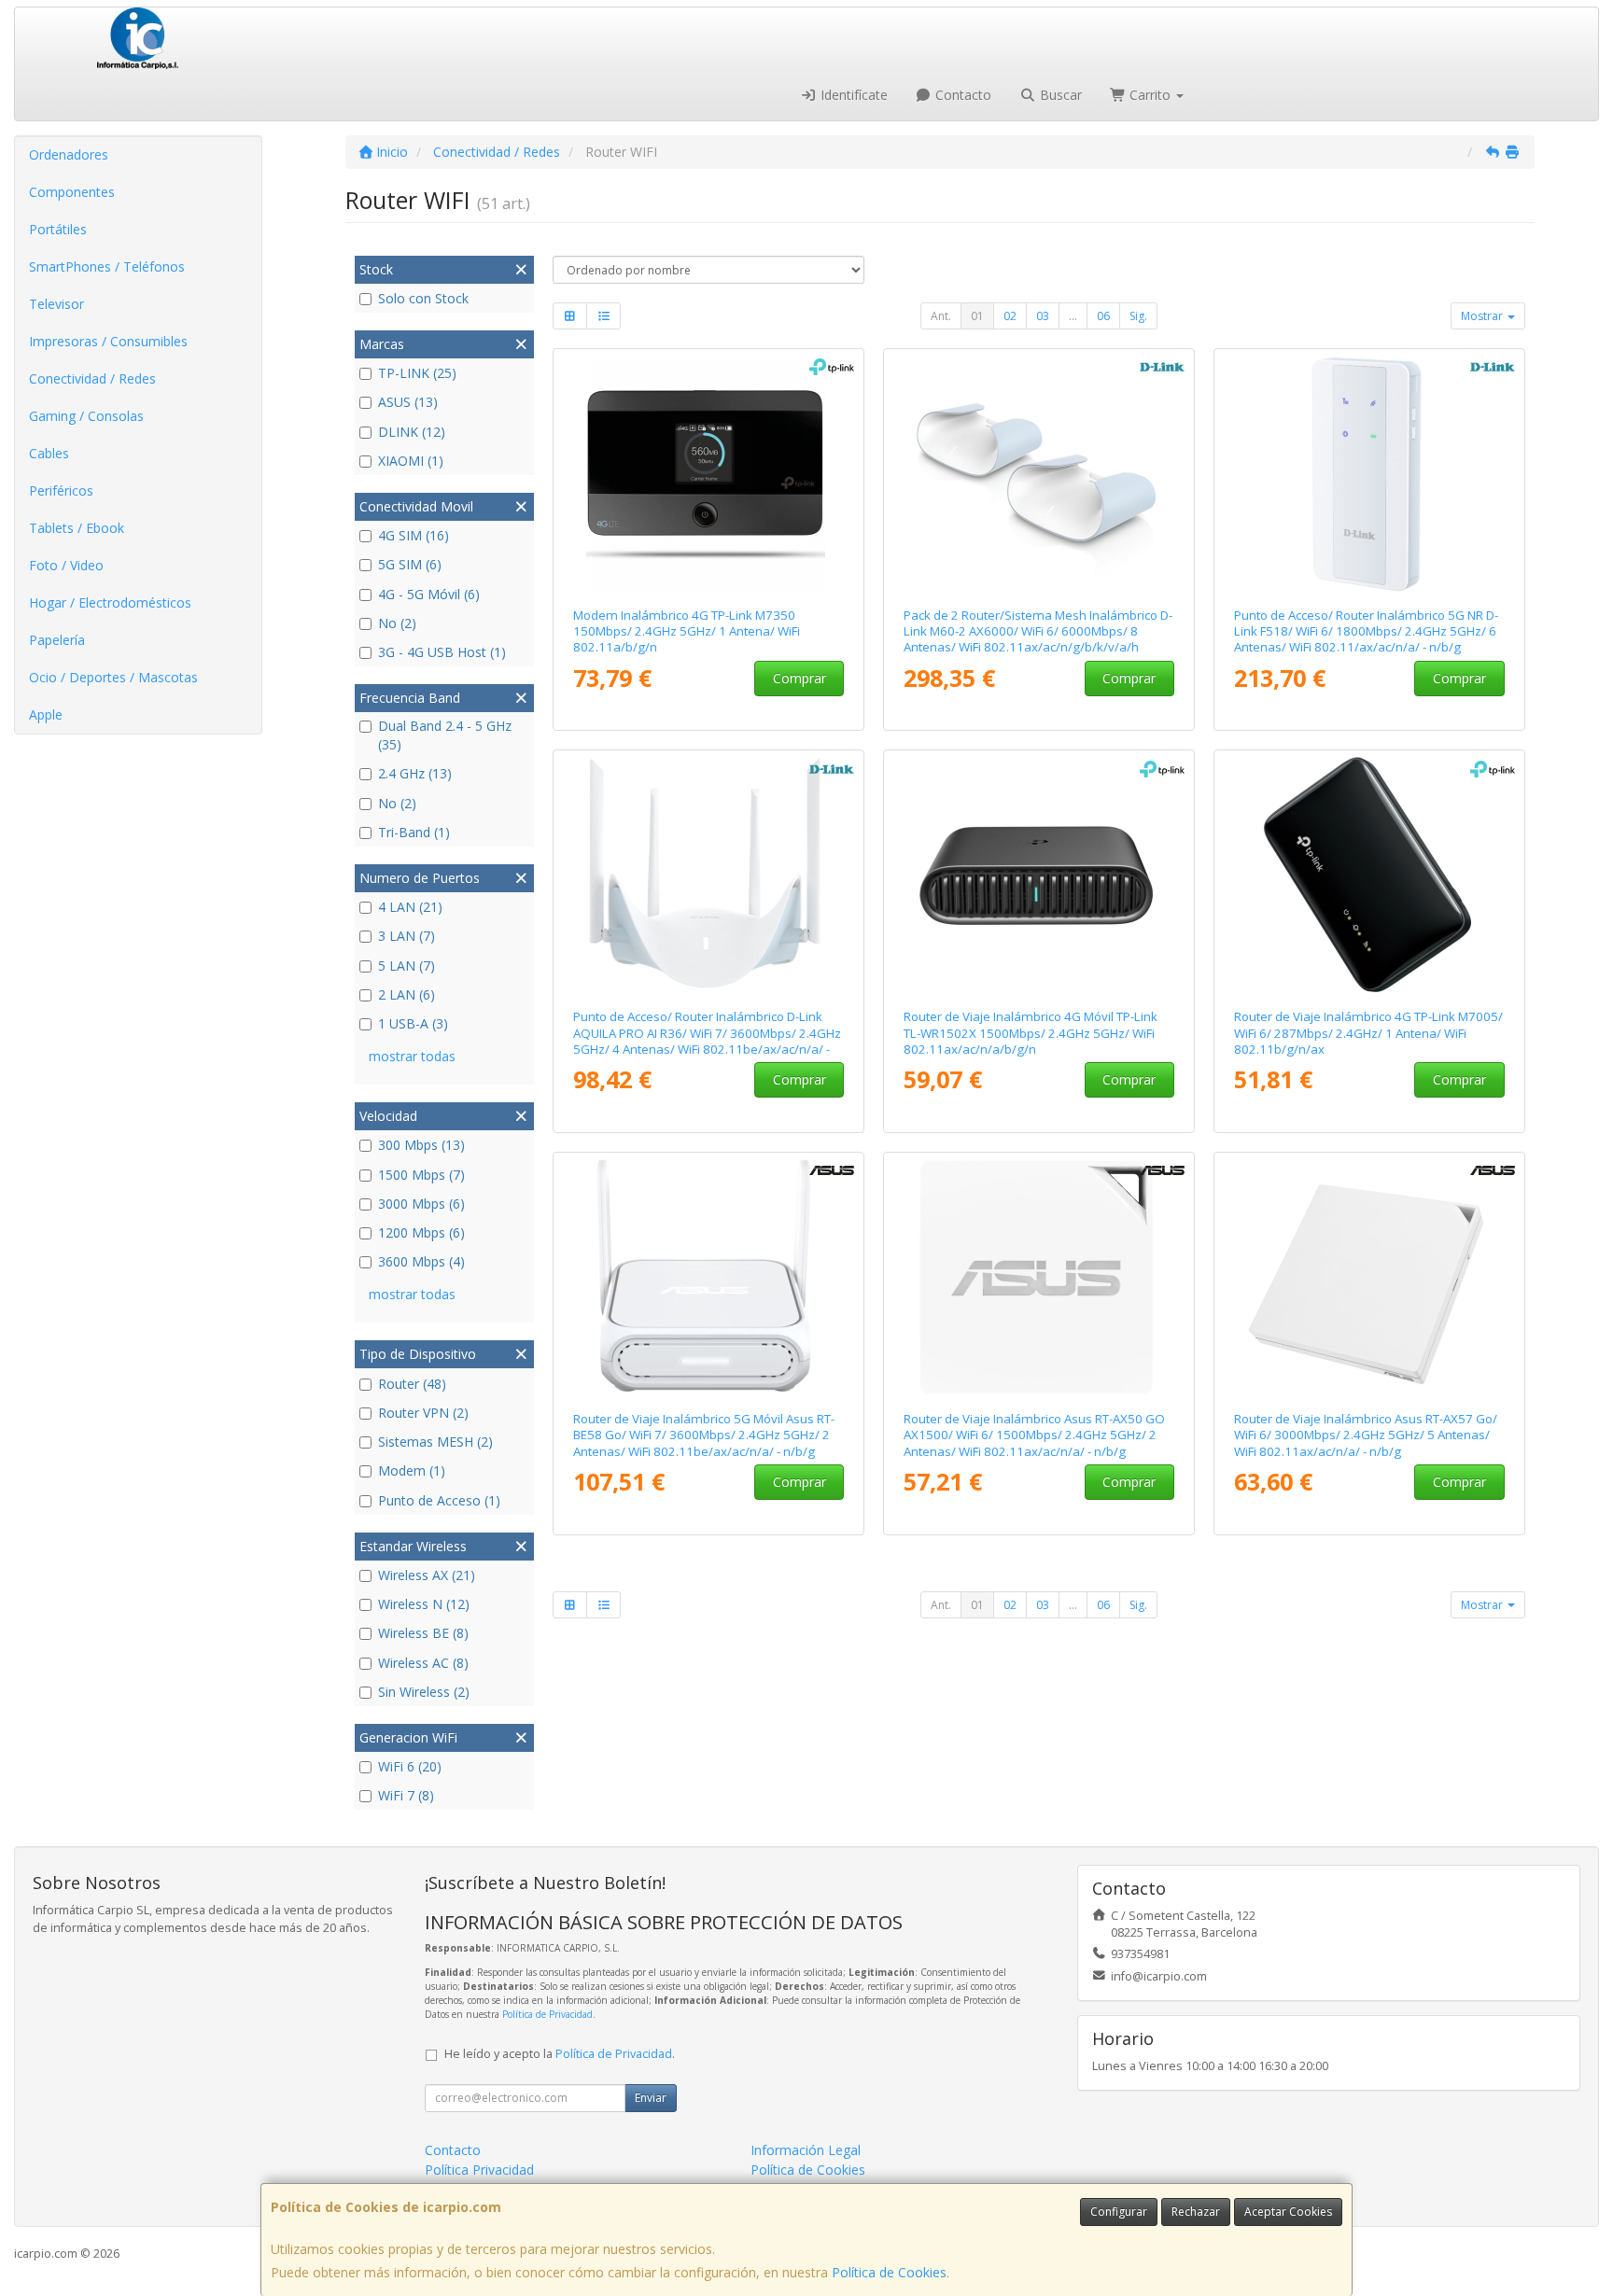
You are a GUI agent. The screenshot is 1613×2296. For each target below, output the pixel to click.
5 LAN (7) (407, 966)
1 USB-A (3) (413, 1023)
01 (977, 316)
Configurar (1119, 2212)
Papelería (57, 640)
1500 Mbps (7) (421, 1175)
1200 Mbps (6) (421, 1232)
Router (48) (412, 1384)
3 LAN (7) (407, 936)
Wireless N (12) (424, 1604)
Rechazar (1196, 2212)
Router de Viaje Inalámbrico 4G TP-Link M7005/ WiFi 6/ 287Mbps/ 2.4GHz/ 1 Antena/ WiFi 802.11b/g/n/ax (1368, 1033)
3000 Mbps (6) (421, 1204)
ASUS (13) (408, 402)
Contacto (961, 95)
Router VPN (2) (423, 1413)
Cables (49, 453)
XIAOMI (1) (411, 461)
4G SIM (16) (414, 535)
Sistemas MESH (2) (435, 1442)
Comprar (799, 678)
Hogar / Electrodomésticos (110, 602)
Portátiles (58, 229)
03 (1043, 316)
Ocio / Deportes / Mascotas (113, 677)
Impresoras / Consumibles (108, 341)
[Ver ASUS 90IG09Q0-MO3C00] (709, 1278)
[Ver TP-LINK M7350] (709, 474)
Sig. (1138, 316)
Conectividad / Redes (92, 378)
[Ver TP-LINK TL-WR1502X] (1039, 875)
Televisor (56, 304)
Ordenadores (69, 154)
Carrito (1150, 95)
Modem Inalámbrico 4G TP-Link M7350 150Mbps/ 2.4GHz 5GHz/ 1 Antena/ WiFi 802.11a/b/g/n (687, 631)
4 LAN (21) (410, 907)
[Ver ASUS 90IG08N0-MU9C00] (1370, 1278)
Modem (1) (412, 1470)
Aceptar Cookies (1288, 2212)
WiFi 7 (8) (406, 1795)
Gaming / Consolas (86, 416)
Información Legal (806, 2150)
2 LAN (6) (407, 994)
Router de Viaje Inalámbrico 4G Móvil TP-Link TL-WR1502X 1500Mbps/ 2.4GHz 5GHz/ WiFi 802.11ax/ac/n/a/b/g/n (1031, 1033)
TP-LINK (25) (417, 373)
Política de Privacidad (547, 2014)
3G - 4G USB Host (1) (442, 652)
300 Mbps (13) (421, 1145)
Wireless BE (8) (423, 1633)
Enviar (651, 2098)
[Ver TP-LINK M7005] (1370, 875)
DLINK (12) (412, 432)
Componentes (72, 192)
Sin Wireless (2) (424, 1692)
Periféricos (61, 490)
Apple (46, 714)
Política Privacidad (479, 2170)
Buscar (1059, 95)
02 (1010, 316)
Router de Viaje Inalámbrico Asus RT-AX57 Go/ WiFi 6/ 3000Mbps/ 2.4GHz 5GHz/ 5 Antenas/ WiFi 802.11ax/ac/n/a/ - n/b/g (1366, 1435)
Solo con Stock (423, 298)
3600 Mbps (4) (421, 1261)
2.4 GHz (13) (415, 773)
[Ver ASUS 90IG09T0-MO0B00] (1039, 1278)
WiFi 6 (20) (410, 1766)
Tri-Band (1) (414, 832)
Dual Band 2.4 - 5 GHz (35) (445, 735)
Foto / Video (66, 565)
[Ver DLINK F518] (1370, 474)
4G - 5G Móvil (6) (429, 594)
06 (1103, 316)
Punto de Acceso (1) (439, 1500)
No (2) (397, 623)
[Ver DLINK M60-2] (1039, 474)
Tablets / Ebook (77, 528)
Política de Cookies (889, 2272)
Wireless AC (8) (423, 1663)
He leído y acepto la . (560, 2054)
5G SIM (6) (410, 564)
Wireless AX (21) (427, 1575)
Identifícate (852, 95)
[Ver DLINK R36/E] (709, 875)
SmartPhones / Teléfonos (107, 266)
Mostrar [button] (1483, 316)
